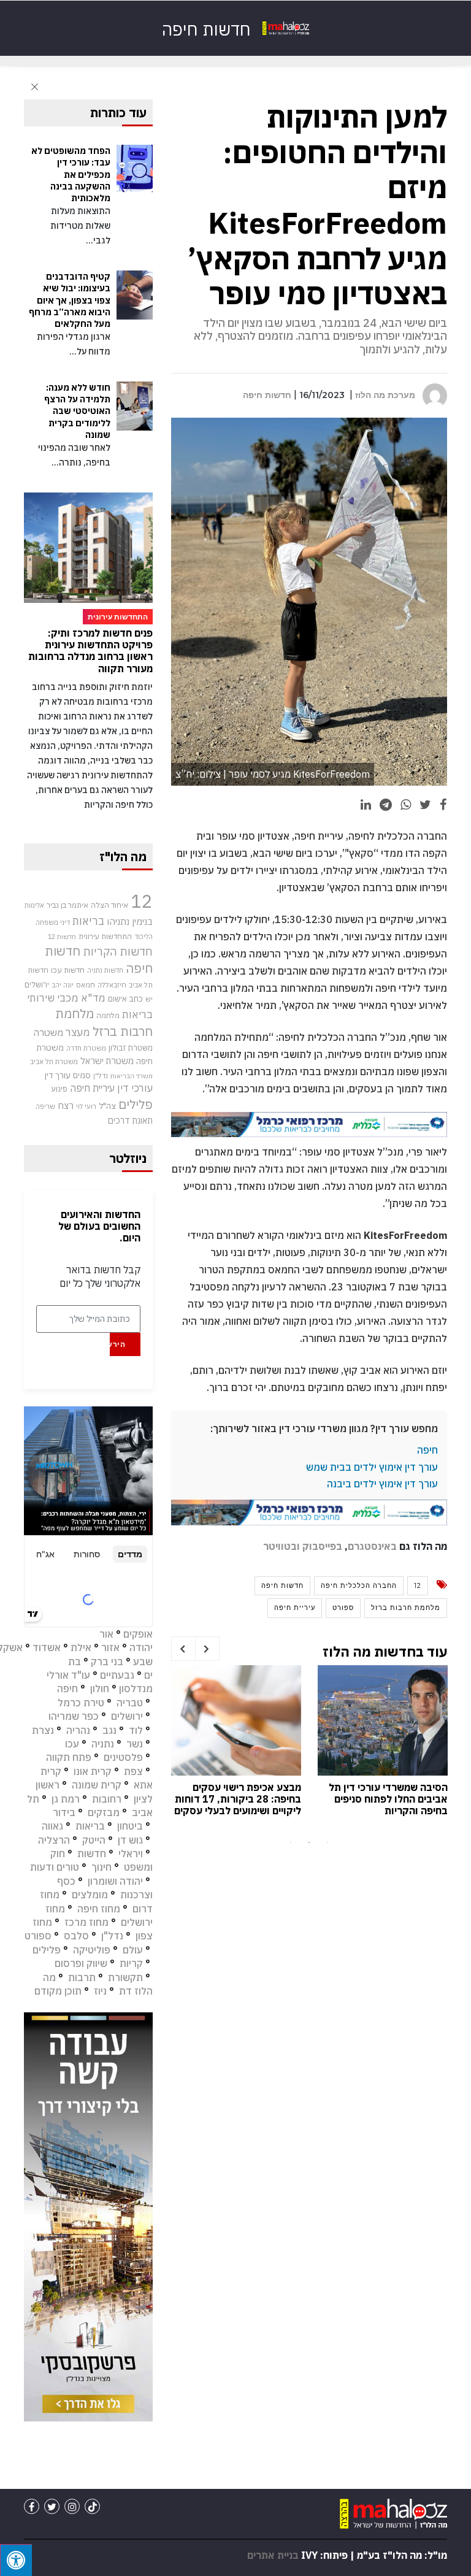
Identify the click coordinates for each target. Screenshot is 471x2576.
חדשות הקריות (118, 951)
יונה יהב (63, 985)
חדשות (92, 1853)
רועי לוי (86, 1106)
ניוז (100, 1991)
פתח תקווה (69, 1757)
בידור (64, 1812)
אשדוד (47, 1647)
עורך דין (58, 1075)
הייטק (94, 1840)
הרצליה (54, 1840)
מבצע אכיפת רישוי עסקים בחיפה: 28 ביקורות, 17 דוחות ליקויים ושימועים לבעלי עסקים (238, 1799)
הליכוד (144, 937)
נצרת (43, 1730)
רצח (66, 1105)
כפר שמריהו (74, 1716)
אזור (110, 1647)
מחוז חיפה (99, 1909)
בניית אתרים (273, 2555)
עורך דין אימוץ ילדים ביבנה (382, 1484)
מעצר (78, 1032)
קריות (131, 1963)
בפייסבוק (322, 1546)
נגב (109, 1730)
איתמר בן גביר (67, 905)
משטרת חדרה (86, 1048)
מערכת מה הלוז (385, 395)
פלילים (136, 1104)
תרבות (82, 1977)
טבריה (130, 1703)
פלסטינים (123, 1757)
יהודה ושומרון (115, 1881)
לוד (136, 1730)
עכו (72, 1744)
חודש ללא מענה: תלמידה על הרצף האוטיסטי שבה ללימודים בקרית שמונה (77, 411)
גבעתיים (117, 1675)
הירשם (117, 1344)
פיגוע (59, 1089)
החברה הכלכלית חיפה (359, 1585)
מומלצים (90, 1895)
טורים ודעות (55, 1867)
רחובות (107, 1799)
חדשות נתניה (105, 970)
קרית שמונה (97, 1785)
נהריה (78, 1730)
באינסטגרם (372, 1546)
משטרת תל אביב (54, 1061)
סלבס (76, 1936)
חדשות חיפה (267, 395)
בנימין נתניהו (130, 921)
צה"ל (107, 1106)
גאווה (52, 1826)
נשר (135, 1744)
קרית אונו (93, 1771)
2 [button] (309, 1842)
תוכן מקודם (58, 1991)
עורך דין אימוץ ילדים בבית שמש (372, 1467)
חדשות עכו (68, 970)
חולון (100, 1689)
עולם (133, 1950)
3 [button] (327, 1842)
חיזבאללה (112, 985)
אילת (81, 1647)
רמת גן (66, 1799)
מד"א (93, 998)
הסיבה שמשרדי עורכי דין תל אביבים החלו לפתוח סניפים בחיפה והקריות (388, 1799)
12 (418, 1585)
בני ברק (107, 1662)
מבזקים (104, 1812)
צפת (133, 1771)
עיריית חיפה (295, 1608)
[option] (383, 1744)
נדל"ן (101, 1075)
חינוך (101, 1867)
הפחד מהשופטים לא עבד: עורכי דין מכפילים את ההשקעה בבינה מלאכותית (71, 174)
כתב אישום (125, 999)
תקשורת (125, 1977)
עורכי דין (135, 1088)
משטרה (48, 1032)
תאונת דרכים (130, 1120)
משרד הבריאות (132, 1076)
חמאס (86, 985)
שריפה (45, 1106)
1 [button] (291, 1842)
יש (149, 999)
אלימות (34, 905)
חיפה (427, 1450)
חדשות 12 (62, 937)
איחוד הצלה (109, 905)
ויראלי (131, 1853)
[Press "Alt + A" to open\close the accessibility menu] (16, 2560)
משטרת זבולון (131, 1048)
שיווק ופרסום (81, 1963)
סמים (82, 1075)
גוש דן (130, 1840)
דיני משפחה (53, 922)
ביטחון (130, 1826)
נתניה (103, 1744)
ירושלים (37, 985)
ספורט (343, 1608)
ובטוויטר (281, 1546)
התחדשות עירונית (105, 936)
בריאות (88, 921)
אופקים (138, 1634)
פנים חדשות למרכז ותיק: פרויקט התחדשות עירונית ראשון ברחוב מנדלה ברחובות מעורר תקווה (90, 651)
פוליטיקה (92, 1950)
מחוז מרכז (86, 1922)
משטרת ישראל (107, 1061)
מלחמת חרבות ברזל (406, 1608)
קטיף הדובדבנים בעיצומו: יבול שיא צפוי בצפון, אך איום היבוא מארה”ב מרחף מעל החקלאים (70, 300)
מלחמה (108, 1015)
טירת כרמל (81, 1703)
